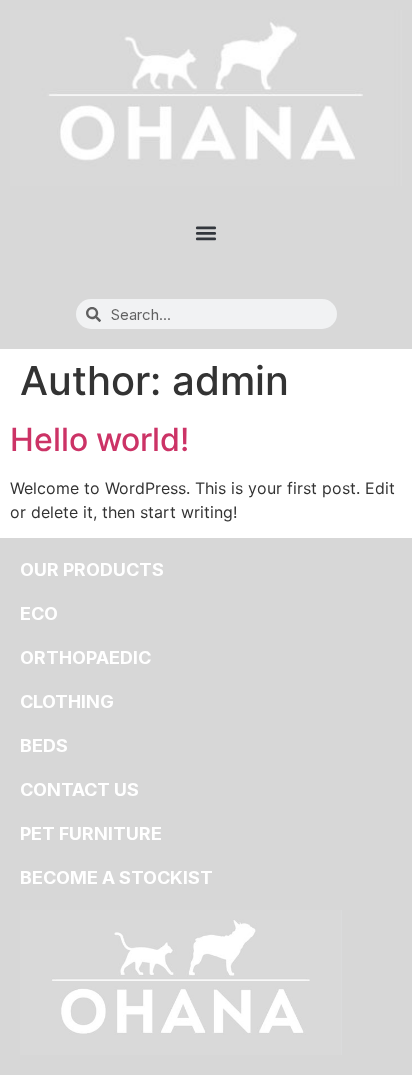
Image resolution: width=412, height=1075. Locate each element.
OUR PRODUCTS (92, 569)
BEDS (44, 745)
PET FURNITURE (91, 833)
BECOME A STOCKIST (116, 877)
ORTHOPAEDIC (85, 657)
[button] (206, 232)
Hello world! (99, 439)
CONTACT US (79, 789)
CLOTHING (67, 701)
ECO (39, 613)
